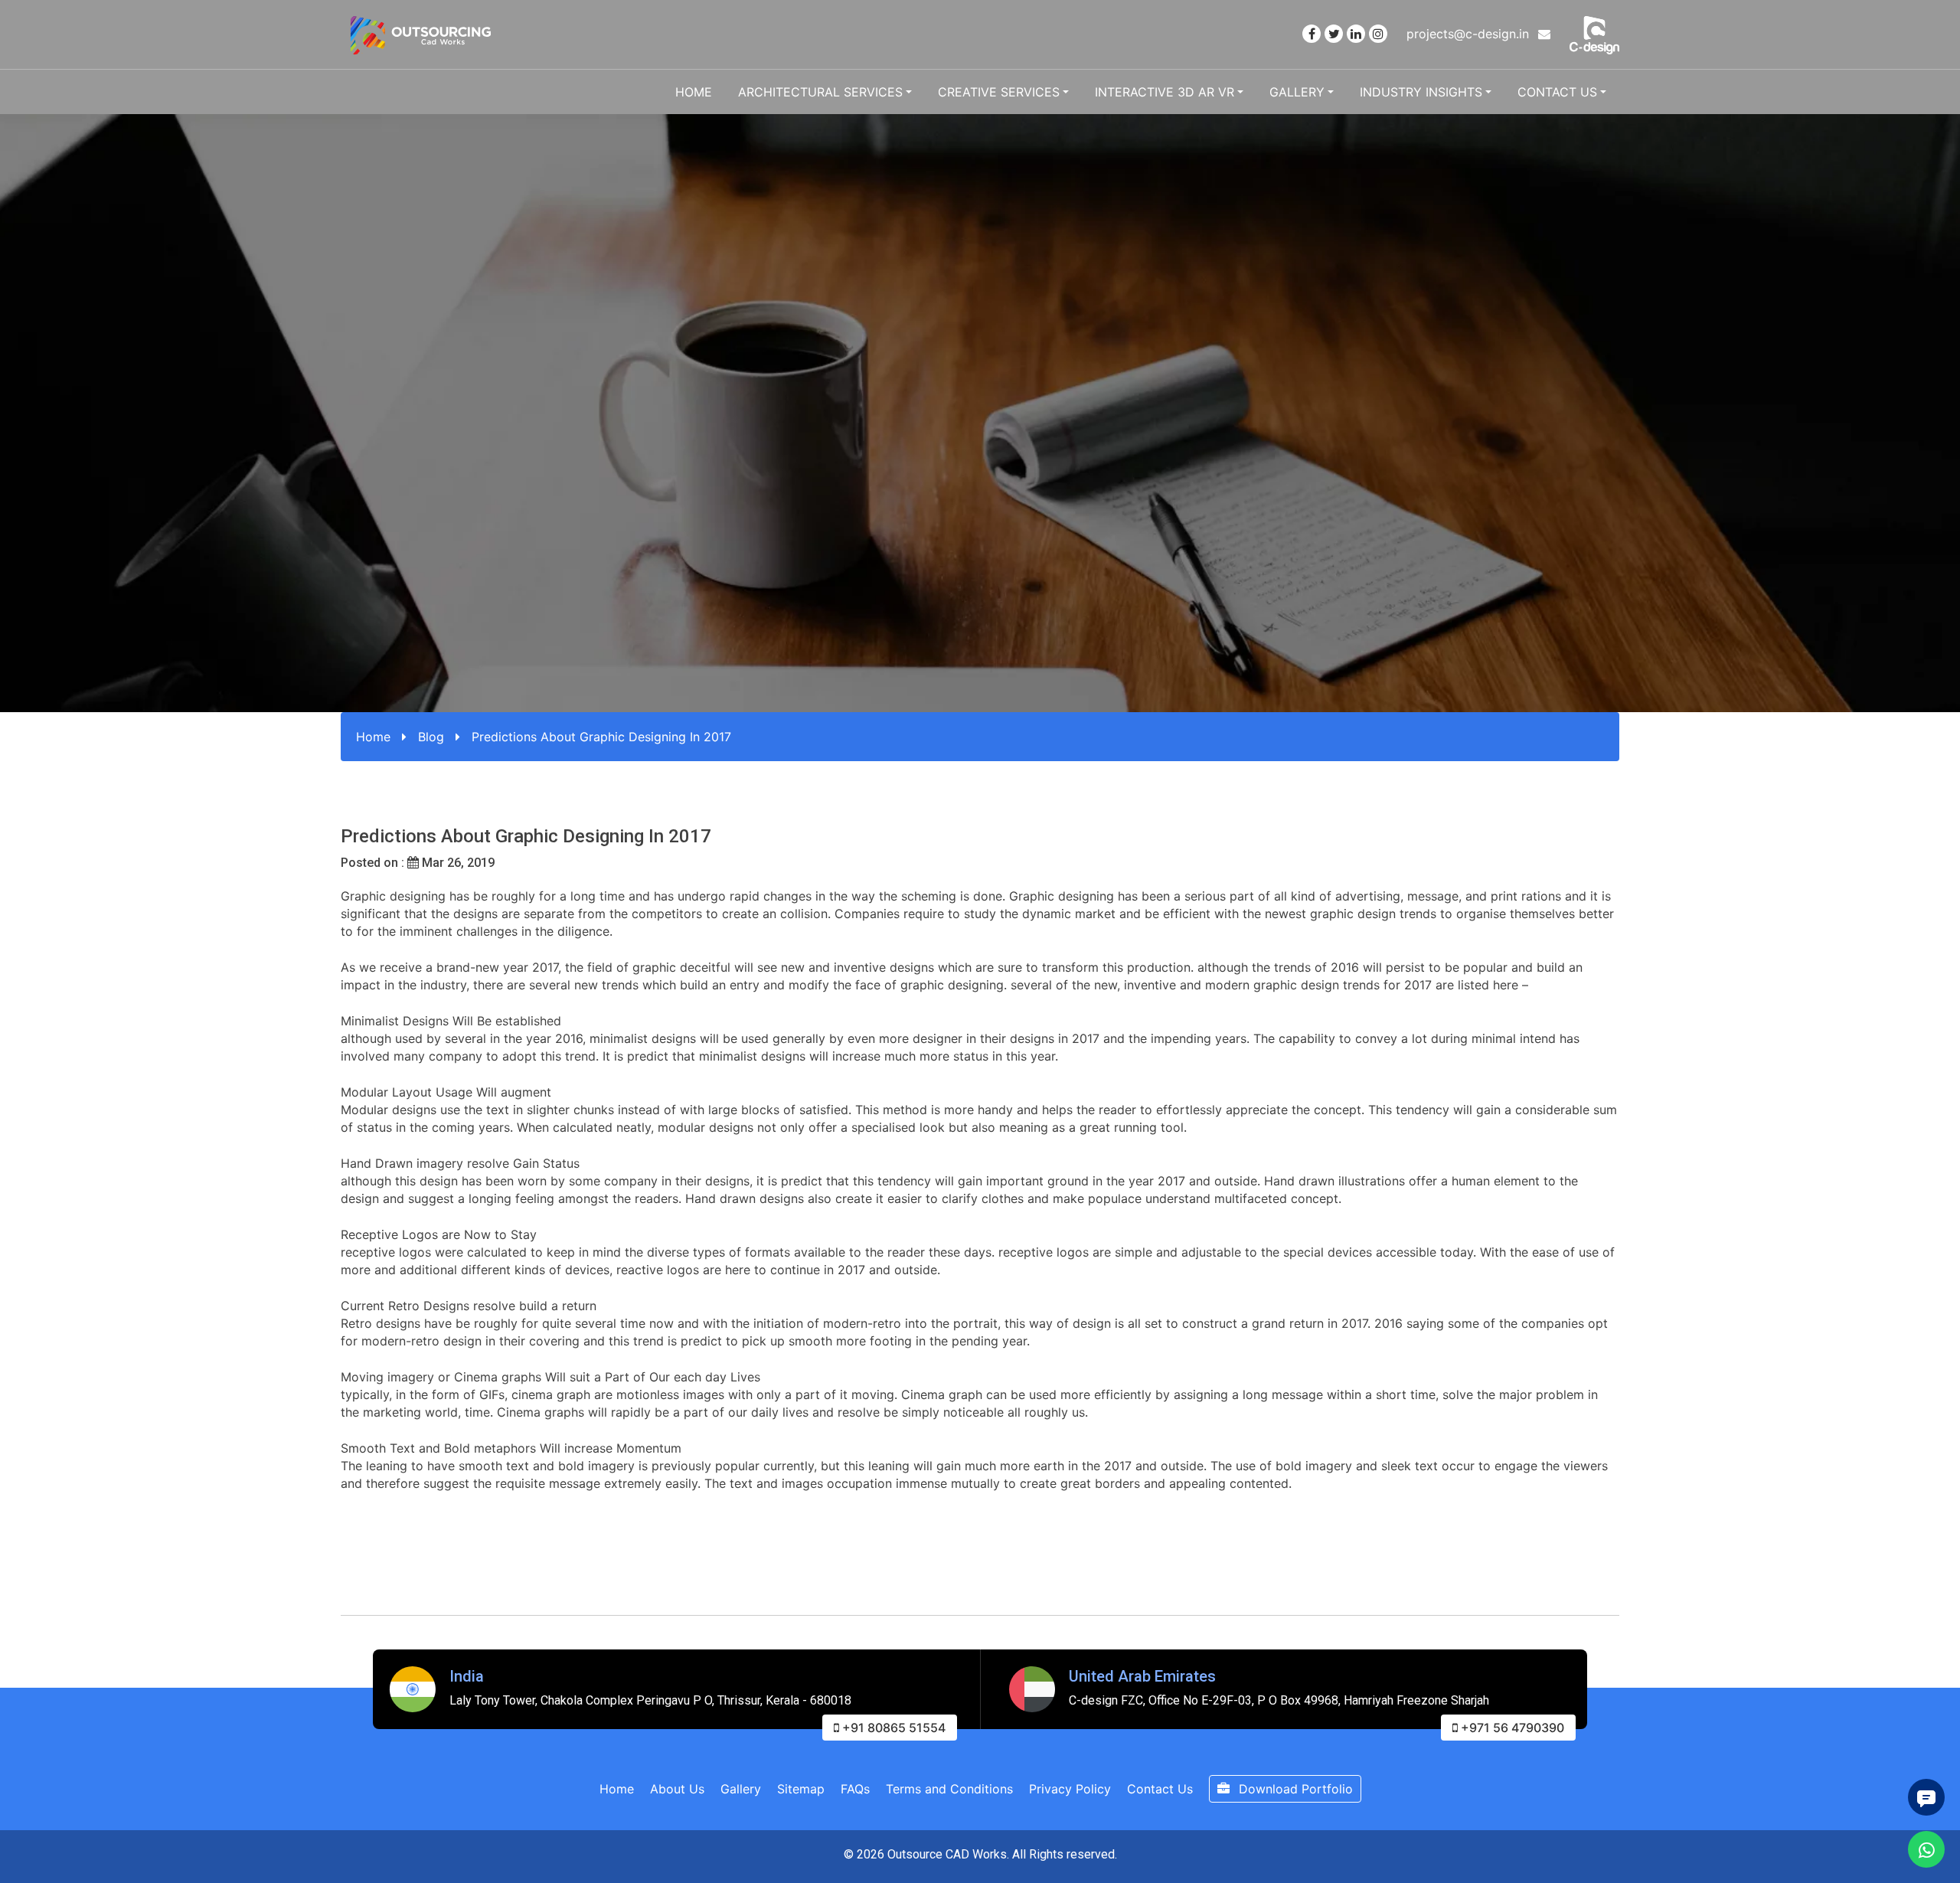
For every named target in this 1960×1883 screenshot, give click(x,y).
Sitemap (801, 1789)
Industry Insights (1421, 92)
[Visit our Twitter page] (1334, 34)
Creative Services (999, 92)
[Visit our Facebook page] (1312, 34)
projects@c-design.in (1470, 34)
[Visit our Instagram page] (1378, 34)
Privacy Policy (1070, 1789)
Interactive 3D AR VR (1165, 92)
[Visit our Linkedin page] (1356, 34)
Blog (431, 737)
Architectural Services (820, 92)
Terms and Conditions (949, 1789)
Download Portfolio (1294, 1789)
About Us (677, 1789)
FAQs (855, 1789)
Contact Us (1557, 92)
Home (694, 92)
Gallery (1297, 92)
